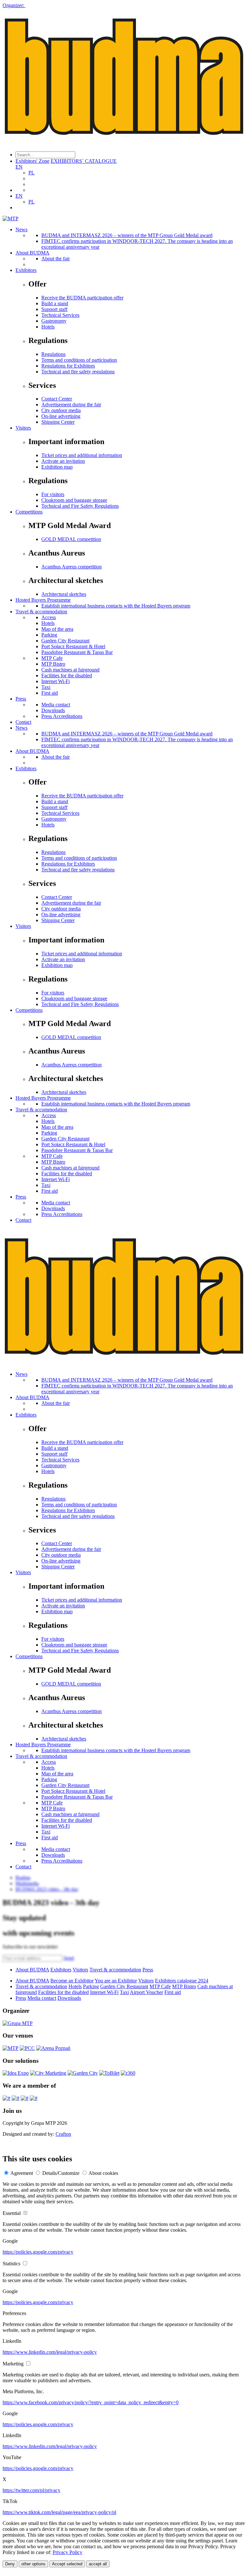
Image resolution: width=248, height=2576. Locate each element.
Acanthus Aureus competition (72, 567)
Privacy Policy (67, 2552)
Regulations (53, 354)
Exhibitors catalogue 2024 (182, 1981)
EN (19, 167)
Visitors (23, 428)
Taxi (46, 687)
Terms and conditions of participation (79, 360)
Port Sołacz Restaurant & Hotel (73, 646)
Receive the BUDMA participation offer (82, 298)
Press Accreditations (62, 716)
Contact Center (57, 399)
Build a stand (55, 303)
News (21, 229)
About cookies (103, 2173)
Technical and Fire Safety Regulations (80, 506)
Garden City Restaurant (65, 641)
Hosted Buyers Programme (43, 600)
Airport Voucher (146, 1992)
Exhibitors (26, 270)
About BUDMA (32, 253)
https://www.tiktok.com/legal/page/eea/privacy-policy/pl (59, 2512)
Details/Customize (61, 2173)
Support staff (54, 309)
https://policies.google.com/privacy (38, 2252)
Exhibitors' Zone (32, 161)
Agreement (22, 2173)
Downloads (53, 710)
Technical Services (60, 315)
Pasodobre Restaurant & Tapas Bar (77, 652)
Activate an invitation (63, 461)
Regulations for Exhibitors (68, 366)
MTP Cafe (52, 658)
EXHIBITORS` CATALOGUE (84, 161)
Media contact (56, 705)
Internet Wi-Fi (56, 681)
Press (21, 699)
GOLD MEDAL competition (71, 539)
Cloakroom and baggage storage (74, 500)
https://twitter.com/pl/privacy (31, 2490)
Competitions (29, 512)
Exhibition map (57, 467)
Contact (23, 722)
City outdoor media (61, 410)
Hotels (48, 327)
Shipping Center (58, 422)
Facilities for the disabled (67, 675)
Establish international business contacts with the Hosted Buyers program (116, 606)
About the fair (56, 259)
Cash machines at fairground (70, 670)
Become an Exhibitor (72, 1981)
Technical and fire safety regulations (78, 372)
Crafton (63, 2134)
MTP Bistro (53, 664)
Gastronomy (54, 321)
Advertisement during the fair (71, 405)
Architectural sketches (64, 594)
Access (49, 617)
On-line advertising (61, 416)
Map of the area (57, 629)
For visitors (53, 494)
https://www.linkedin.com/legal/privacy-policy (50, 2352)
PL (31, 173)
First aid (50, 693)
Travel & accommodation (41, 612)
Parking (49, 635)
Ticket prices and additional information (82, 455)
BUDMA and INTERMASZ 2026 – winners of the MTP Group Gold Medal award (127, 235)
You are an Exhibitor (116, 1981)
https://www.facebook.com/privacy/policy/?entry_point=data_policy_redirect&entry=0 (91, 2402)
